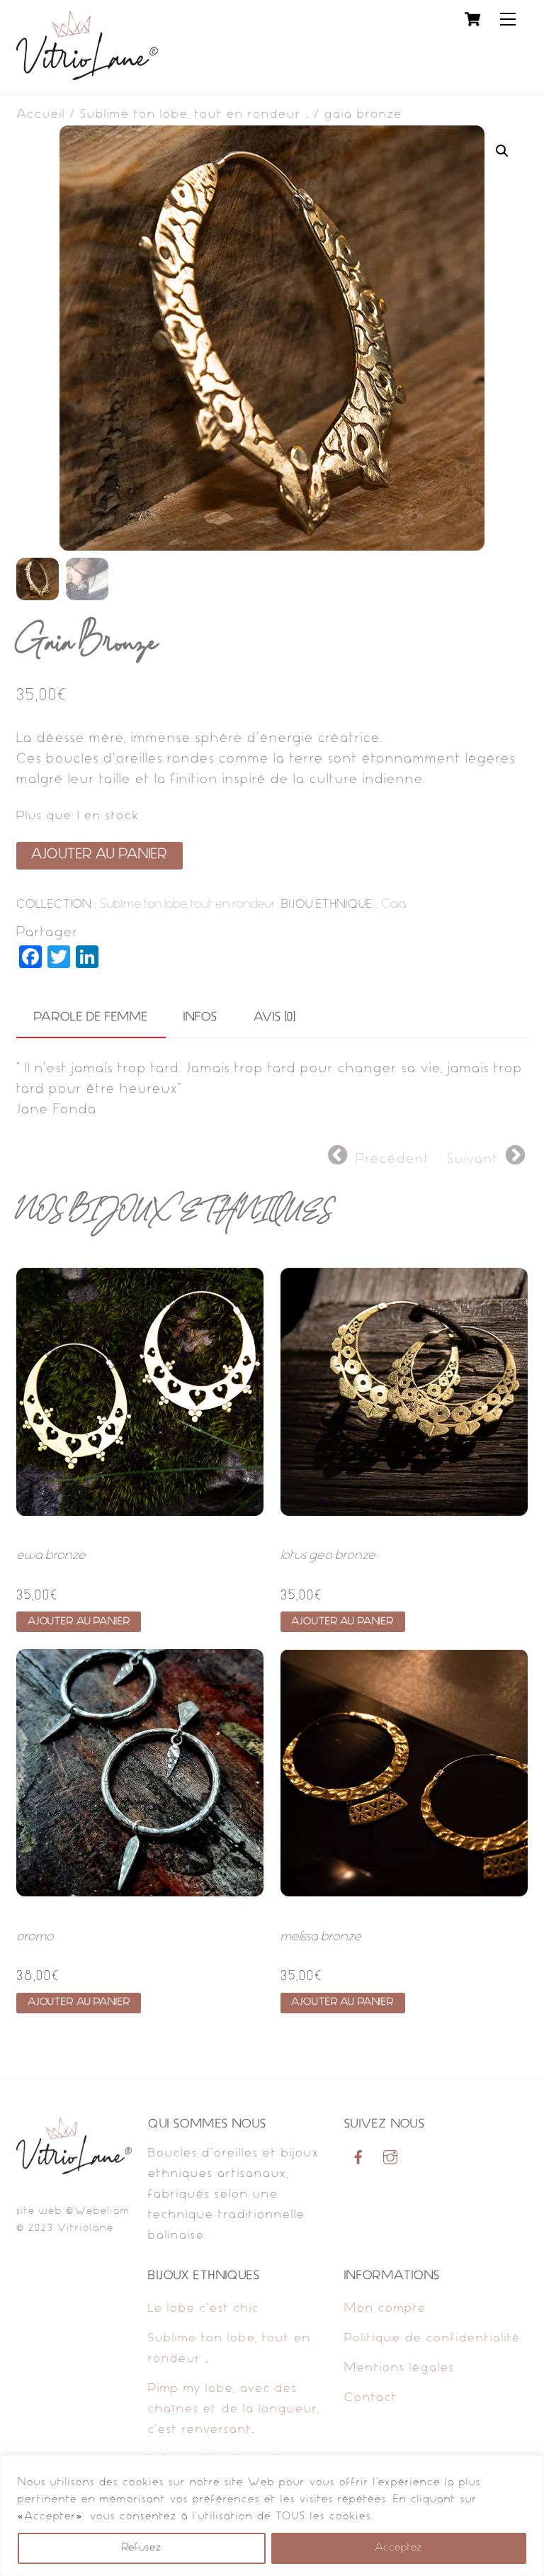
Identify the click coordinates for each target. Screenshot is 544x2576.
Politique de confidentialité (432, 2339)
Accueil (41, 115)
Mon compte (385, 2309)
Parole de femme (91, 1018)
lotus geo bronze (328, 1556)
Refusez (142, 2548)
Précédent (393, 1160)
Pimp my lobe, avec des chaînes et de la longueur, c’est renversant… (234, 2409)
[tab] (91, 1018)
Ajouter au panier (99, 855)
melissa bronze (321, 1937)
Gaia (393, 905)
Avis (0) (275, 1018)
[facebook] (358, 2158)
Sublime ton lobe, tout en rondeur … (195, 115)
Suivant (473, 1160)
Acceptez (398, 2548)
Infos (200, 1018)
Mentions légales (399, 2368)
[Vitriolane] (87, 77)
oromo (35, 1937)
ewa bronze (51, 1556)
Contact (371, 2398)
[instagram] (390, 2158)
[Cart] (472, 19)
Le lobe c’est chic (204, 2309)
